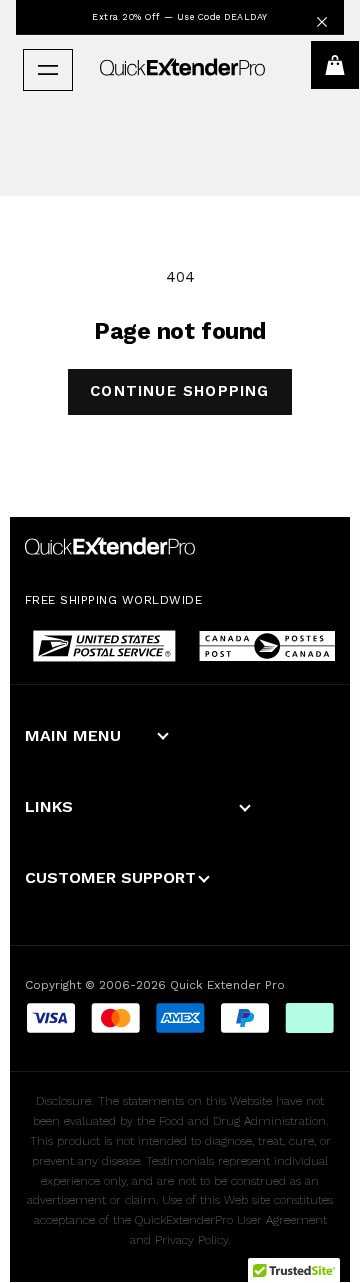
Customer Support (110, 877)
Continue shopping (179, 391)
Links (49, 806)
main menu (73, 735)
